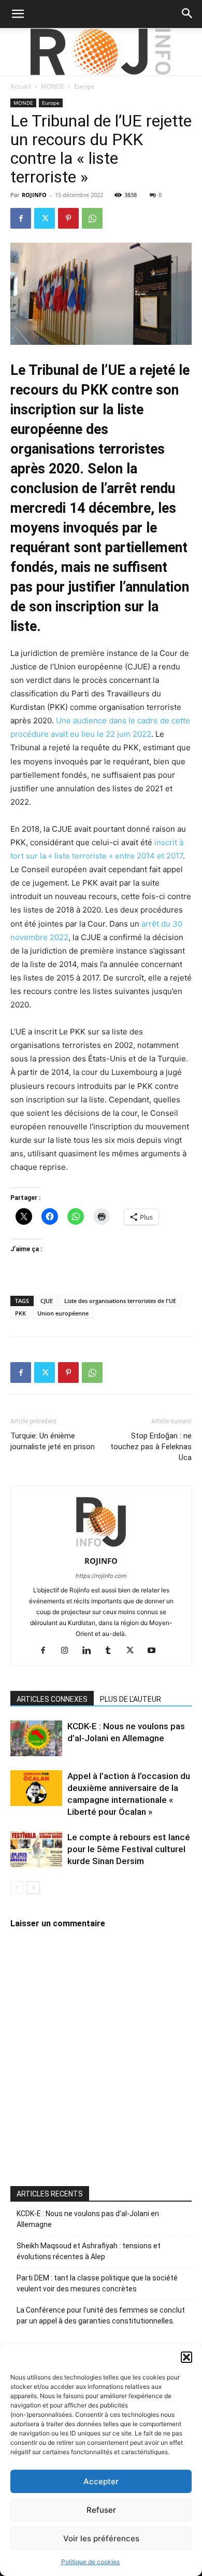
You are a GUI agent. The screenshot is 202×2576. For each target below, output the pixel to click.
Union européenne (63, 1313)
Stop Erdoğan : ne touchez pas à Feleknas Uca (151, 1447)
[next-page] (33, 1888)
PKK (20, 1313)
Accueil (21, 86)
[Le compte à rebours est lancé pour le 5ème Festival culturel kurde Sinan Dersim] (36, 1849)
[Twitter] (45, 218)
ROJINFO (34, 195)
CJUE (47, 1301)
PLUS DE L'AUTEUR (131, 1699)
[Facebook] (21, 218)
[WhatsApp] (92, 218)
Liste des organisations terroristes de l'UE (120, 1301)
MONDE (53, 86)
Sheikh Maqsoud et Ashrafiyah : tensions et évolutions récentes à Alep (89, 2251)
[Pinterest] (68, 218)
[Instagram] (69, 1651)
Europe (84, 86)
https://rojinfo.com (101, 1576)
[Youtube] (156, 1651)
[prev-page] (17, 1888)
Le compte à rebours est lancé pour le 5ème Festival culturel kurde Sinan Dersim (129, 1849)
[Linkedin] (90, 1651)
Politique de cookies (90, 2562)
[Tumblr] (112, 1651)
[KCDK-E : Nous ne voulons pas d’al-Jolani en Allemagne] (36, 1738)
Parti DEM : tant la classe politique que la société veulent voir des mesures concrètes (97, 2283)
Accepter (101, 2481)
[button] (186, 2357)
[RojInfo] (101, 52)
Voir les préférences (101, 2538)
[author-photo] (101, 1546)
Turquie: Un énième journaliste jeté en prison (53, 1441)
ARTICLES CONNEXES (52, 1699)
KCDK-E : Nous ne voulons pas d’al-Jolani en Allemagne (88, 2219)
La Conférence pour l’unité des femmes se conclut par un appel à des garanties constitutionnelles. (101, 2315)
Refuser (101, 2510)
